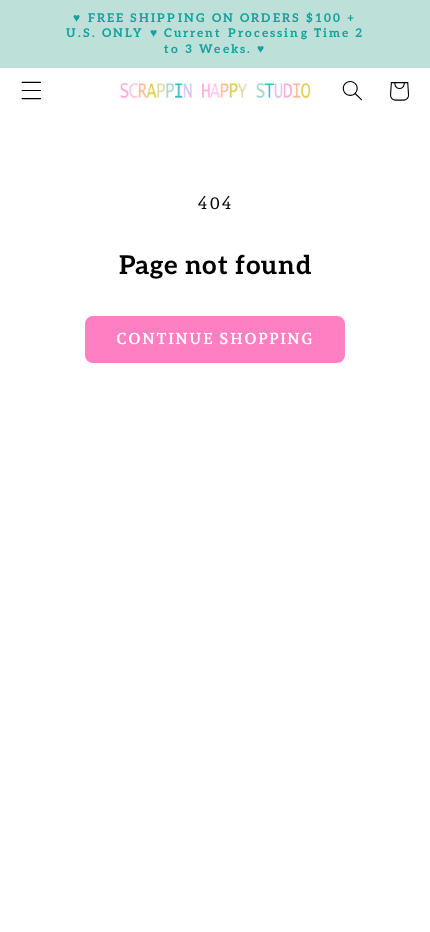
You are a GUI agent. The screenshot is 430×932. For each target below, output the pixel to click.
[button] (352, 91)
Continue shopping (215, 338)
